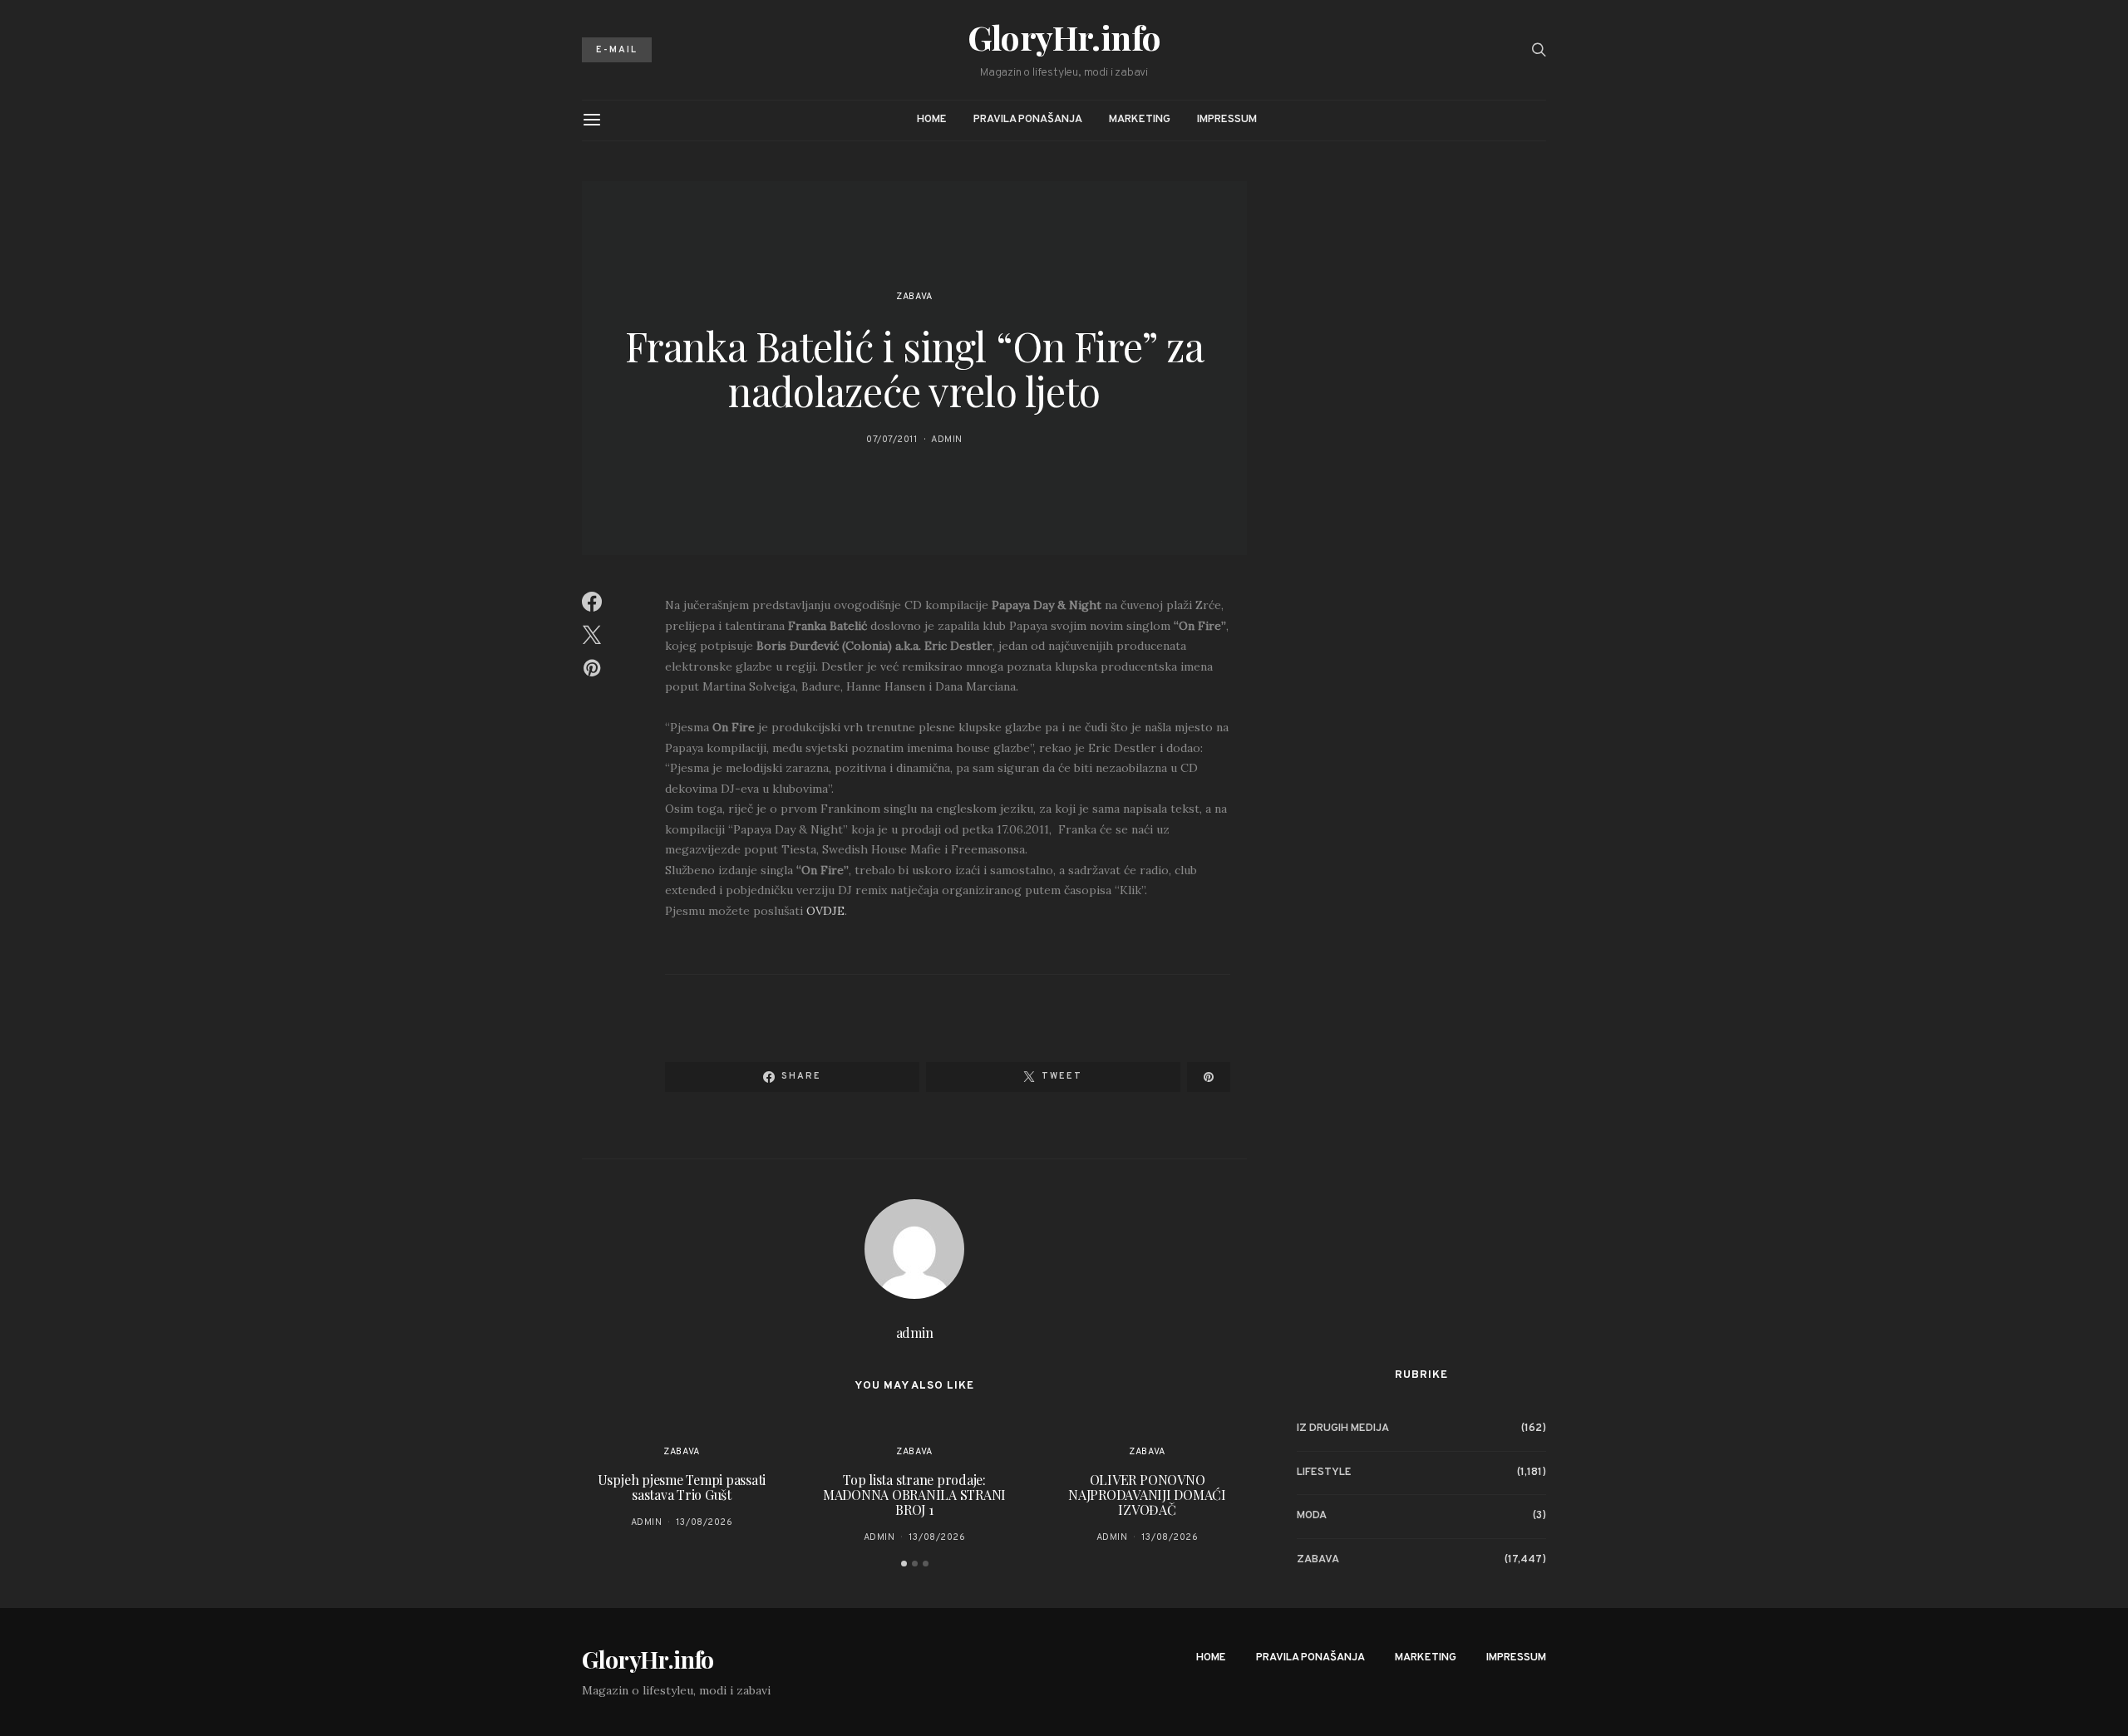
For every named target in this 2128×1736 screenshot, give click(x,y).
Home (932, 120)
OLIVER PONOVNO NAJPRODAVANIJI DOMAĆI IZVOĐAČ (1147, 1495)
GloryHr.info (1064, 37)
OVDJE (825, 911)
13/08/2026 (704, 1522)
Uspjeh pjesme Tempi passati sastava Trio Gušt (682, 1487)
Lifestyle (1324, 1473)
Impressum (1227, 120)
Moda (1312, 1516)
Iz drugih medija (1343, 1429)
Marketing (1140, 120)
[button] (904, 1564)
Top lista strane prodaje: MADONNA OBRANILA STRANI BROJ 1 (914, 1495)
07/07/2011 (892, 440)
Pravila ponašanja (1028, 120)
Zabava (914, 297)
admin (947, 440)
